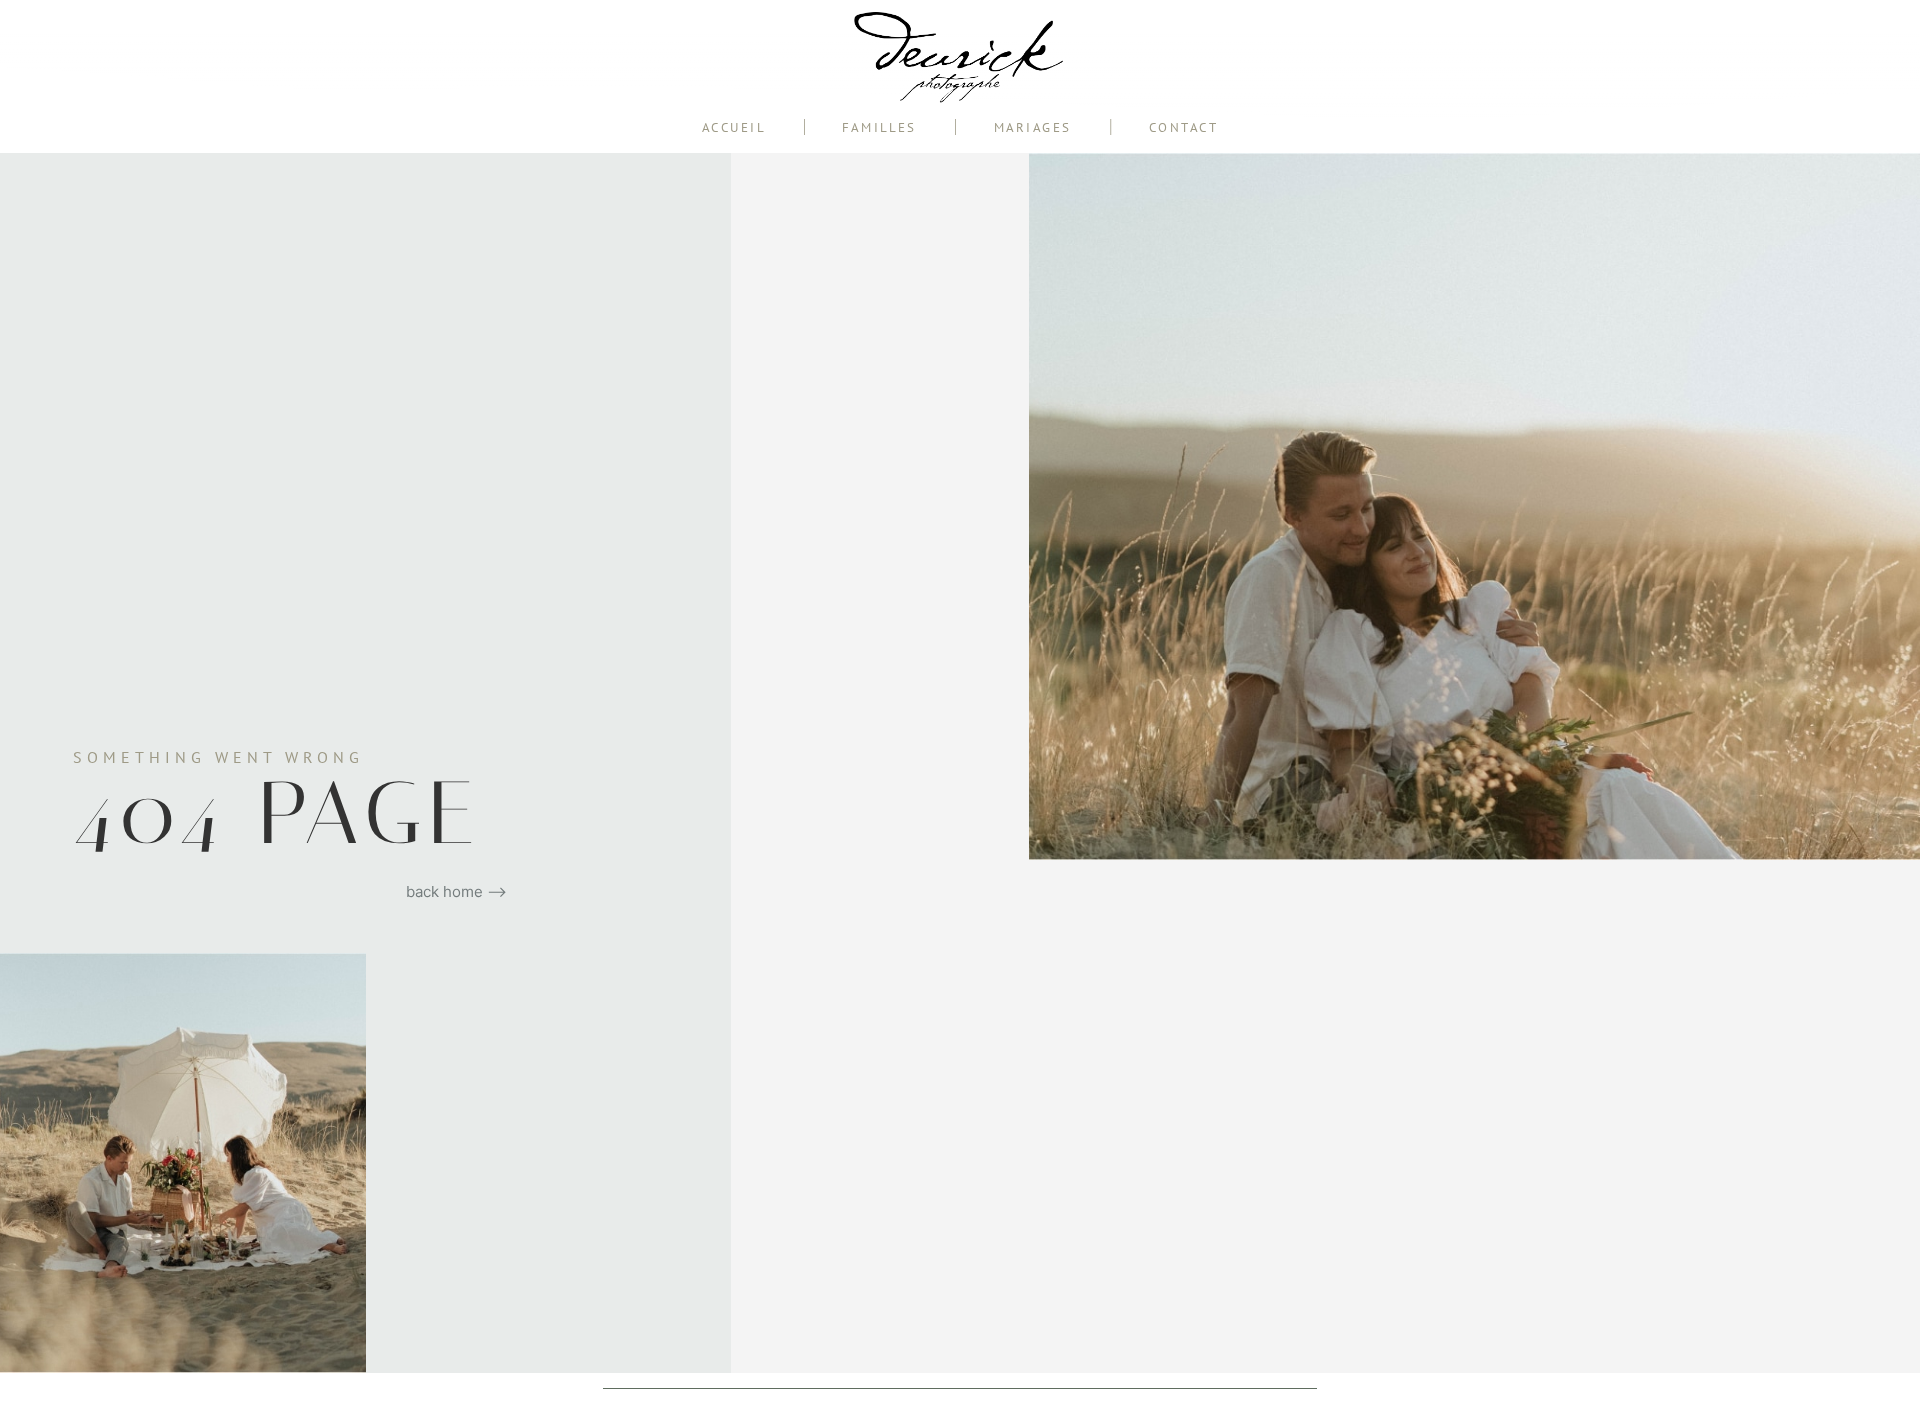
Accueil (734, 127)
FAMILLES (879, 127)
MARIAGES (1033, 127)
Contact (1184, 127)
